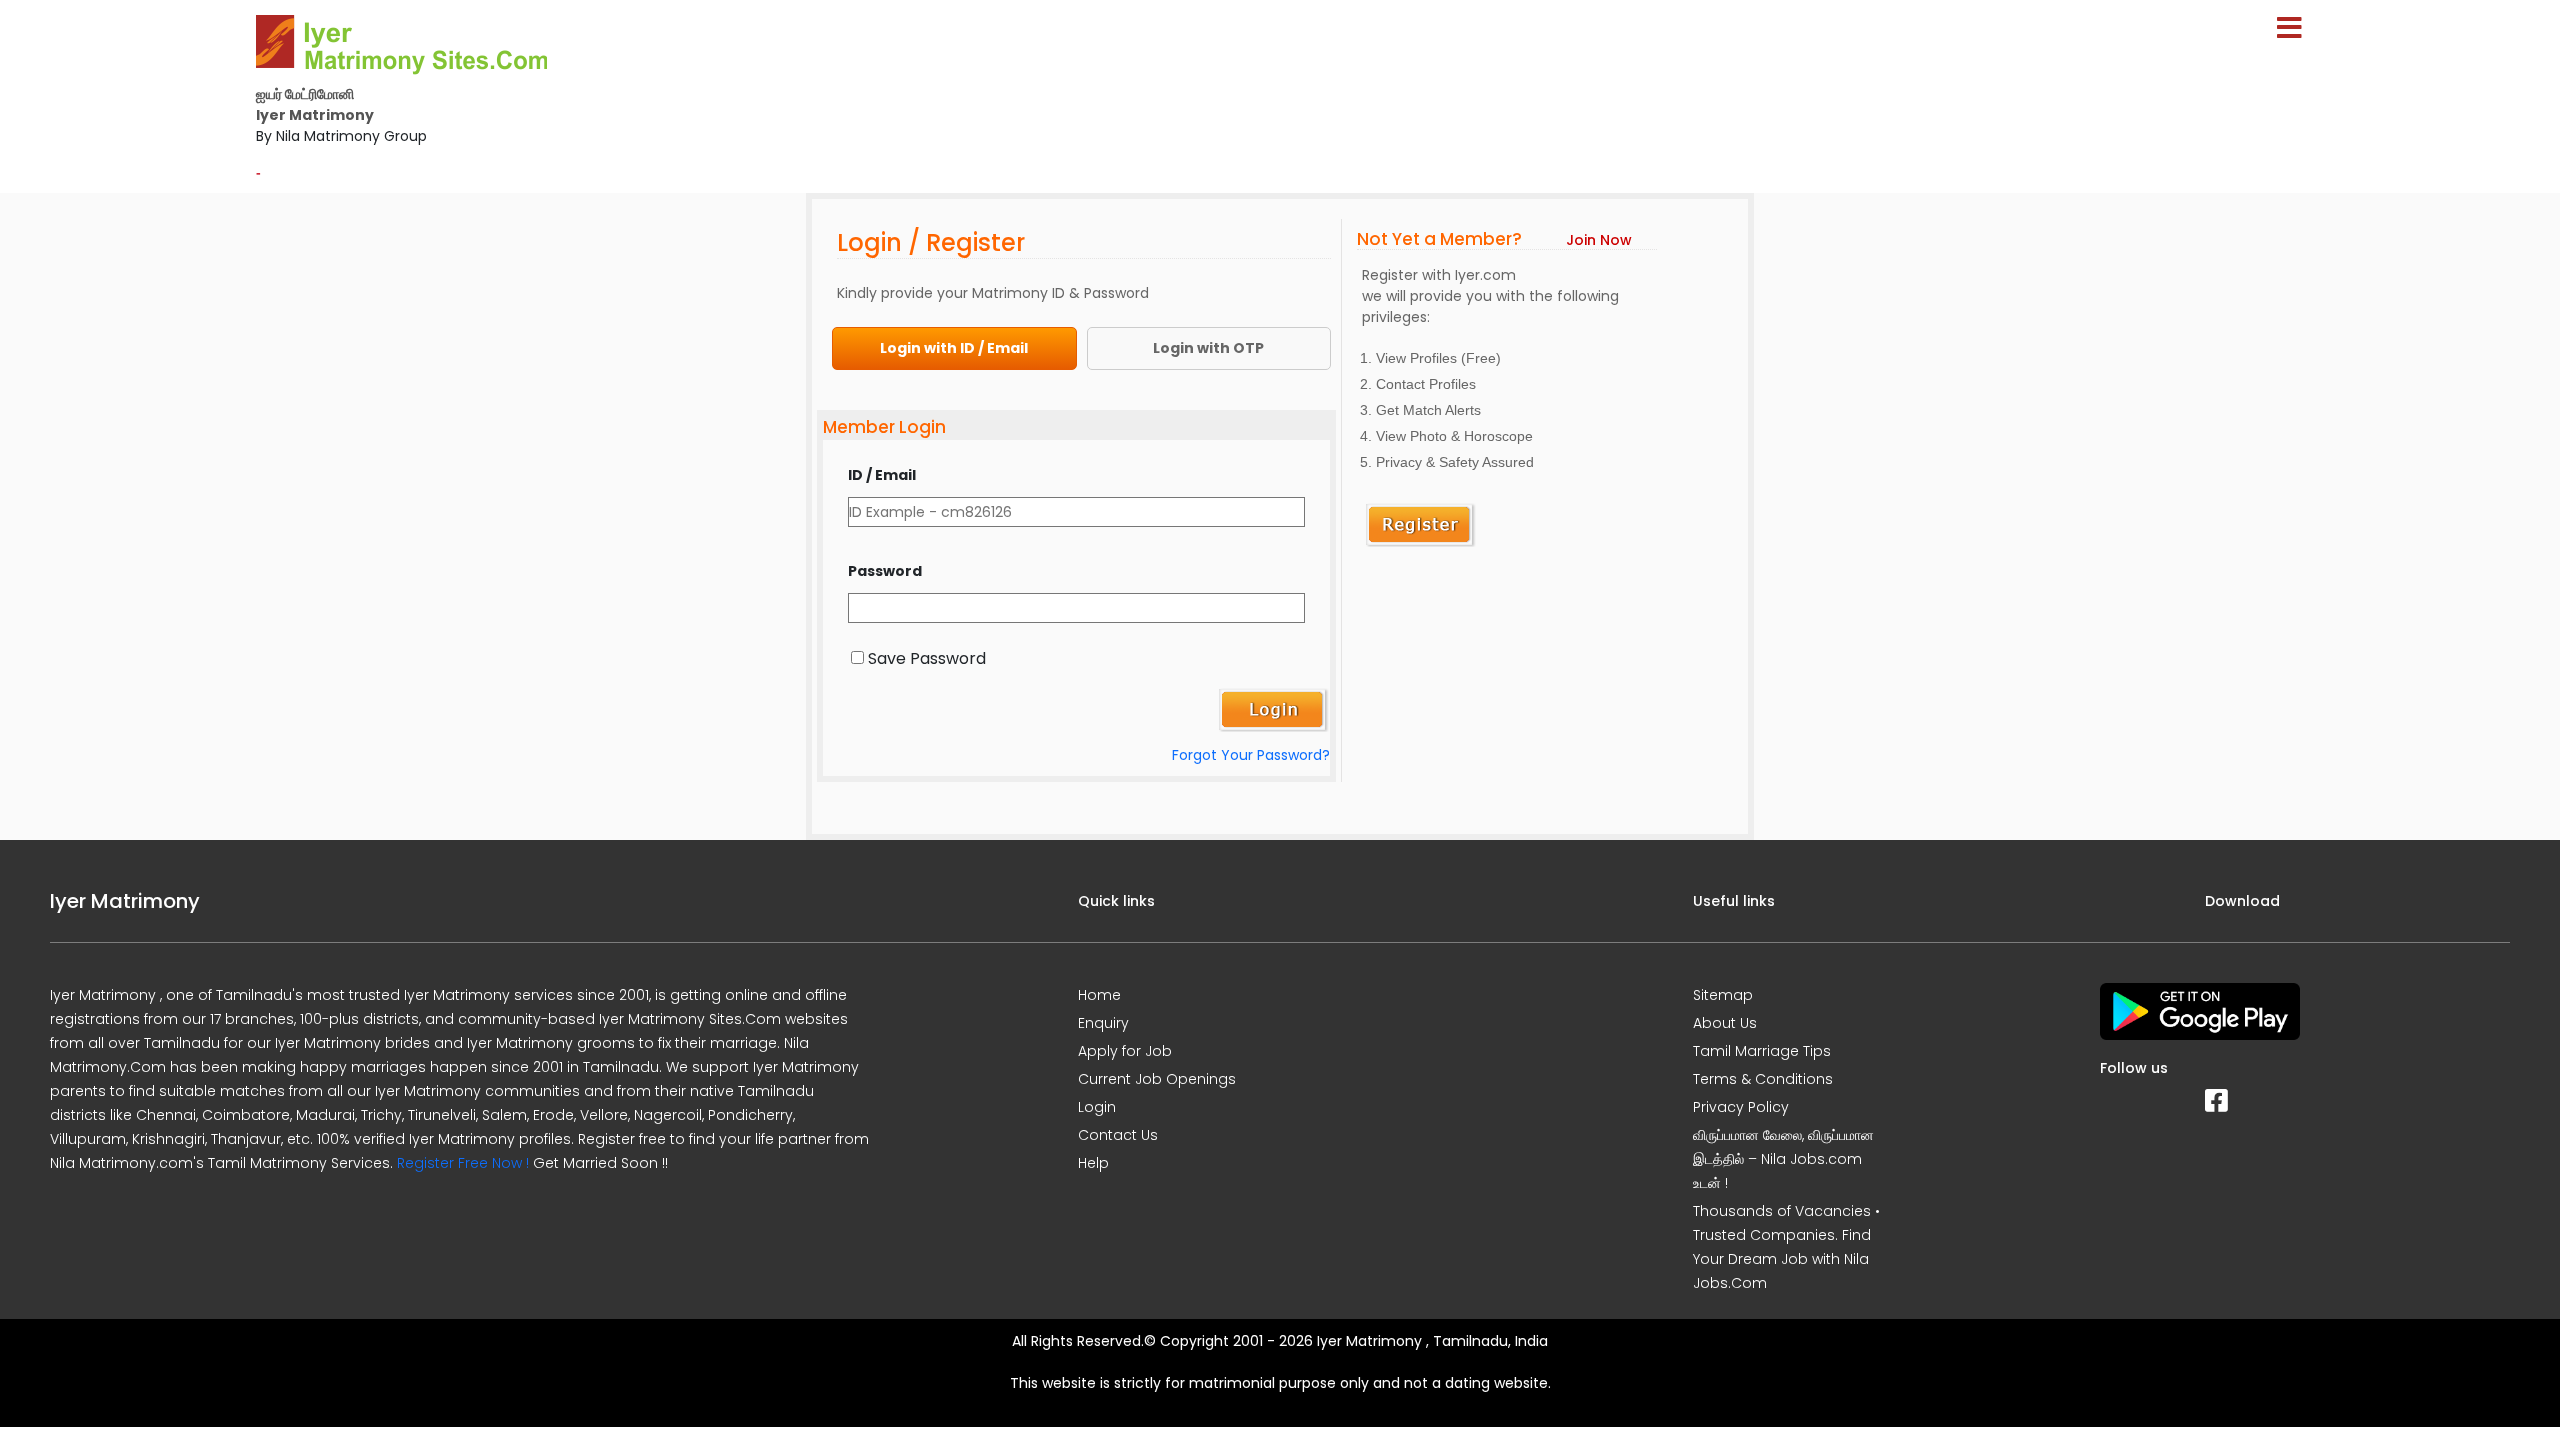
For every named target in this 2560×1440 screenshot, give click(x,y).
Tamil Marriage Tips (1762, 1051)
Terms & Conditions (1763, 1079)
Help (1093, 1163)
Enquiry (1103, 1023)
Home (1099, 995)
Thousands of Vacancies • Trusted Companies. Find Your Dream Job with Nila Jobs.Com (1786, 1247)
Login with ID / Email (954, 348)
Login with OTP (1208, 348)
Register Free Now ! (463, 1163)
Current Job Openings (1157, 1079)
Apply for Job (1125, 1051)
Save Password (927, 658)
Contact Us (1118, 1135)
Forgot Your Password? (1251, 755)
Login (1097, 1107)
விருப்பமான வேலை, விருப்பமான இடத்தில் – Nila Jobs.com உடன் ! (1783, 1159)
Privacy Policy (1741, 1107)
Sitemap (1723, 995)
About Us (1725, 1023)
